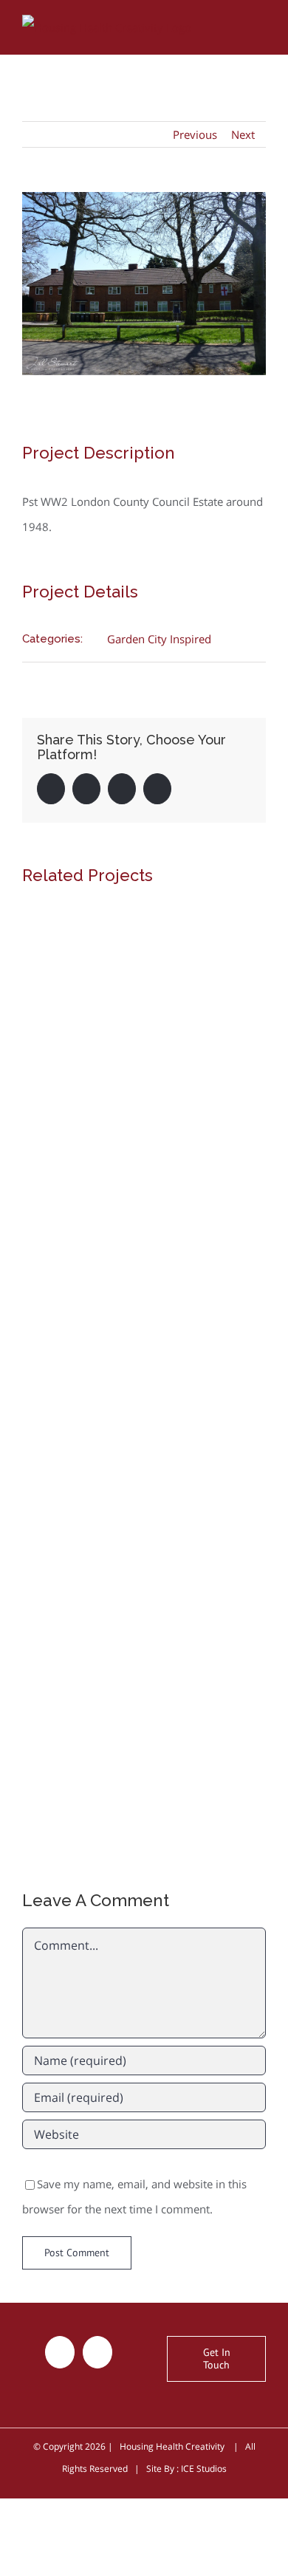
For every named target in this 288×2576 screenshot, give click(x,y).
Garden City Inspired (159, 639)
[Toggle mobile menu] (260, 25)
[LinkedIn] (97, 2352)
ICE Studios (204, 2469)
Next (243, 134)
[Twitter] (60, 2352)
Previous (195, 134)
